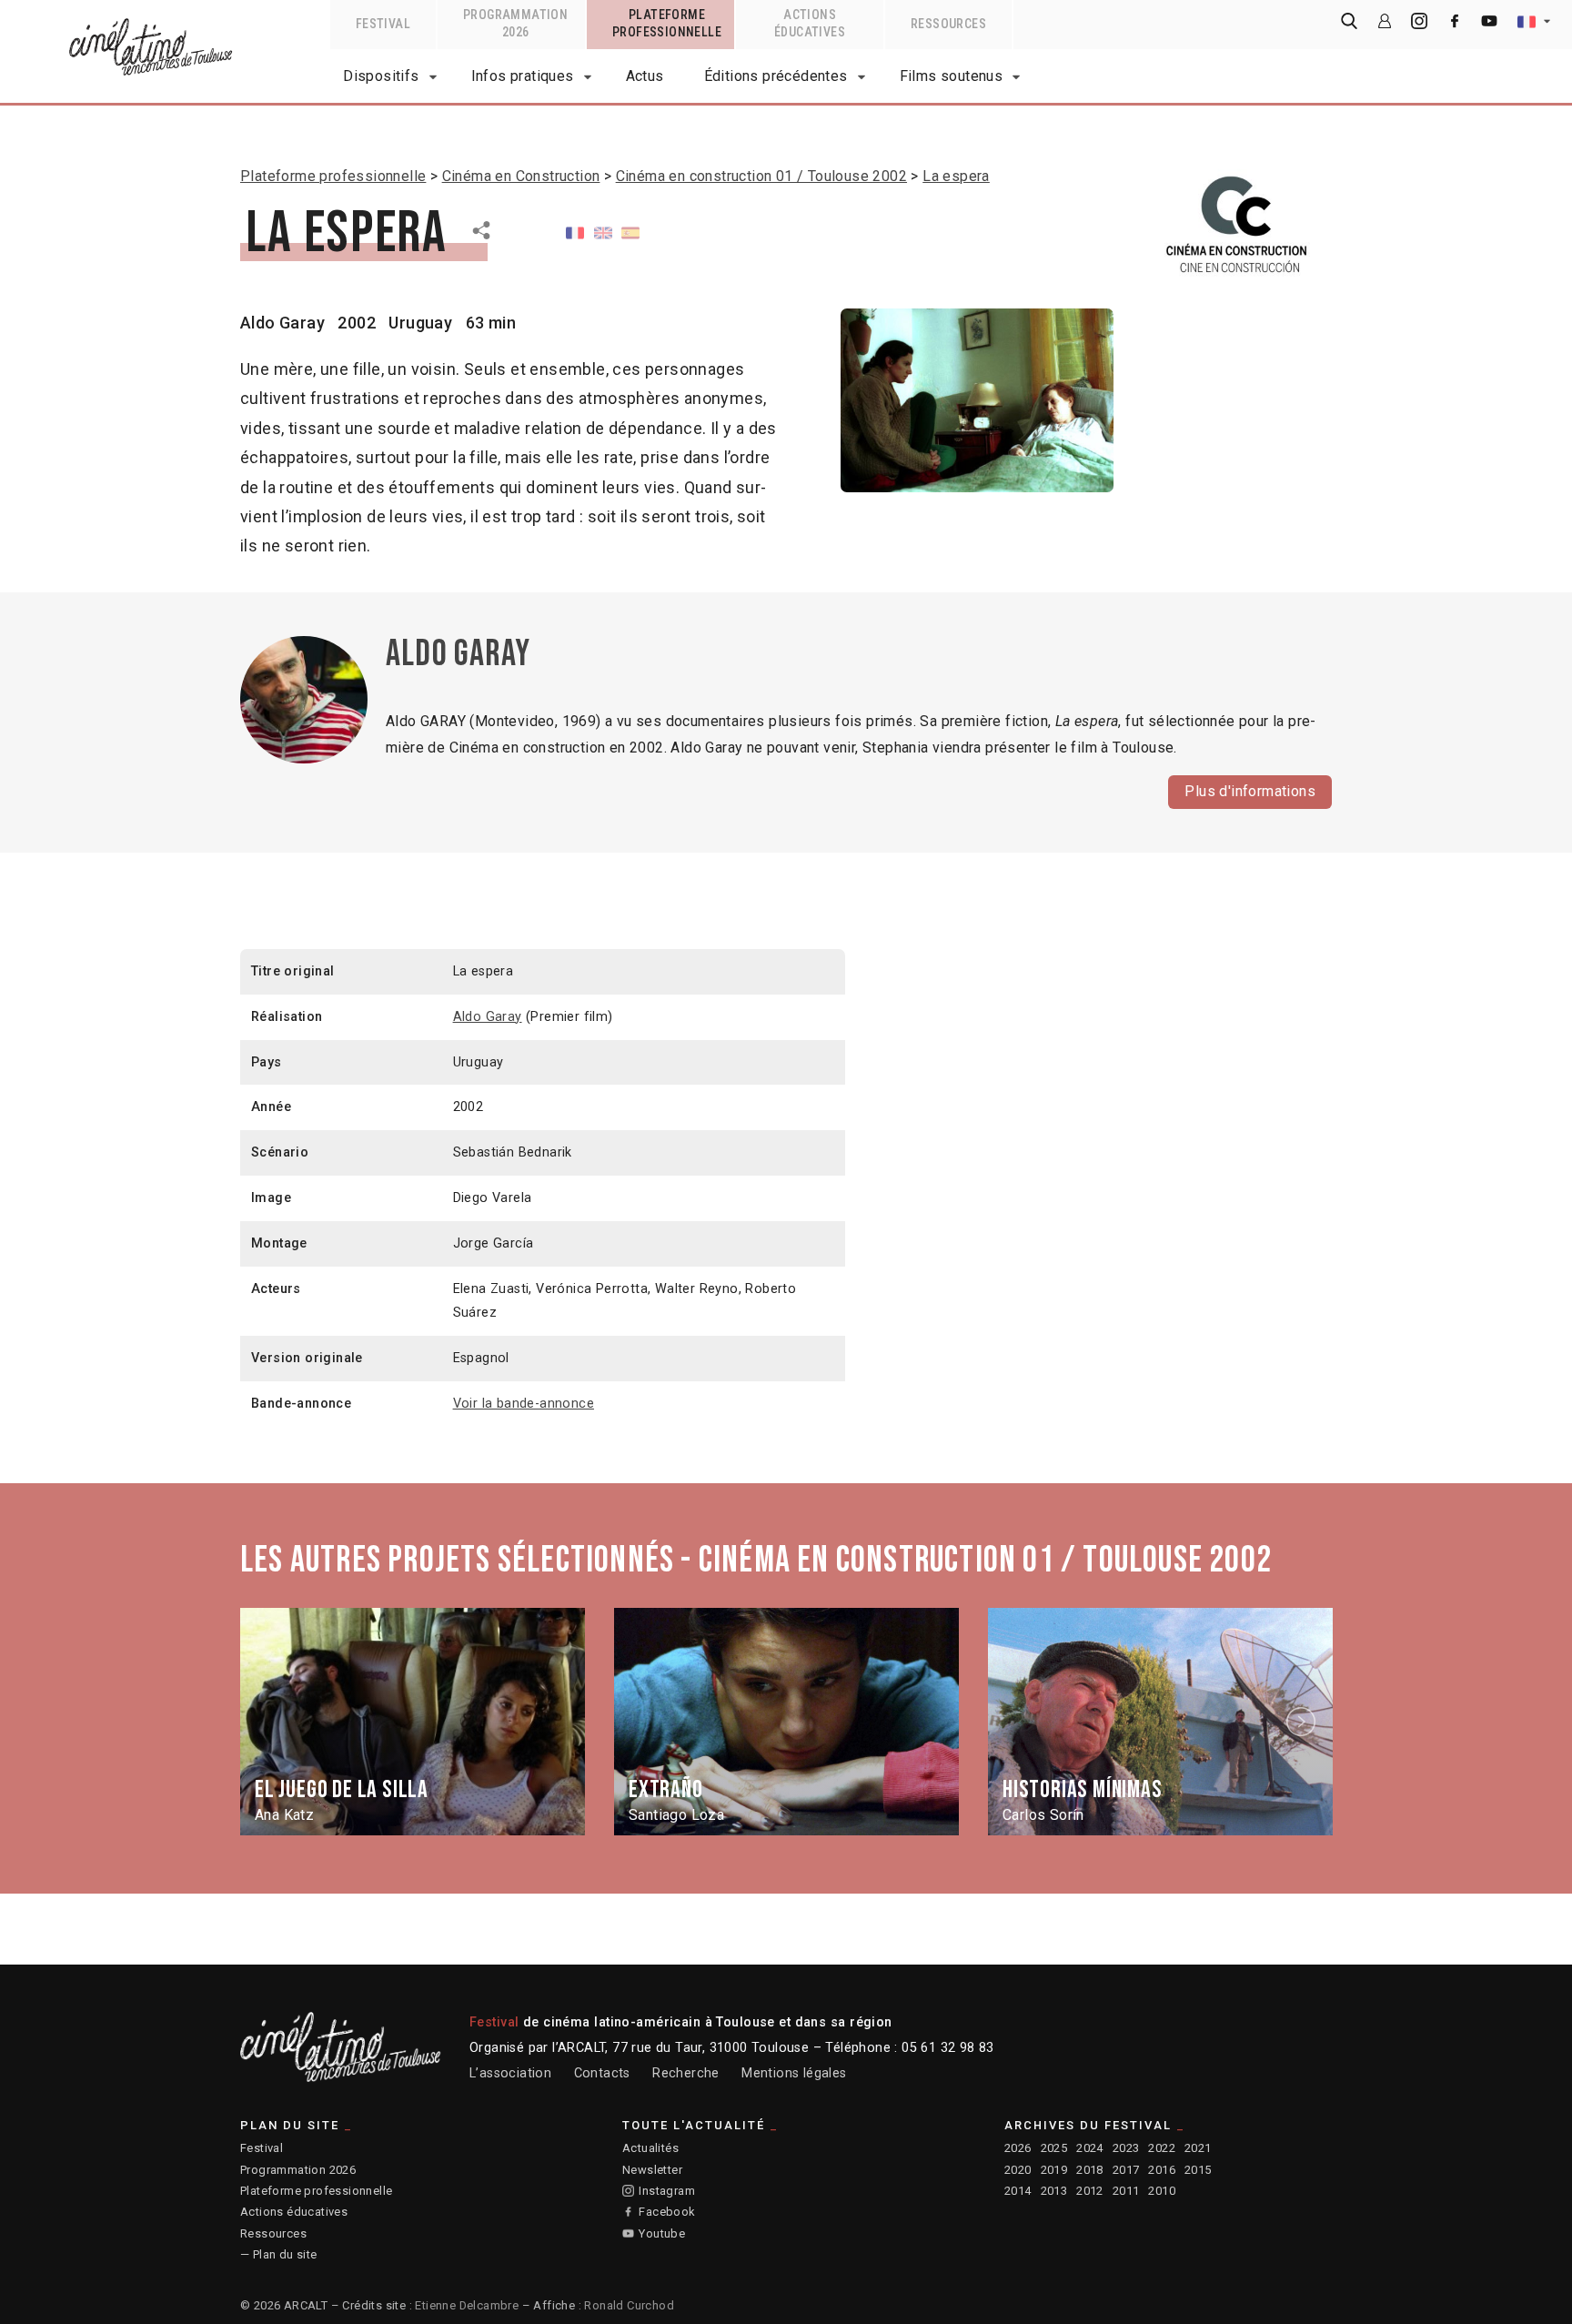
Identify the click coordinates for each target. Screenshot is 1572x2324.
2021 (1198, 2148)
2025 (1054, 2148)
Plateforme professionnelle (333, 176)
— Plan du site (279, 2254)
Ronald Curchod (629, 2305)
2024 (1090, 2148)
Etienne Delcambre (467, 2305)
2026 (1018, 2148)
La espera (956, 176)
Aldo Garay (282, 323)
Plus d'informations (1250, 791)
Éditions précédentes (776, 76)
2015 (1198, 2170)
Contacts (602, 2073)
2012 (1090, 2191)
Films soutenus (952, 76)
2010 (1162, 2191)
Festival (262, 2148)
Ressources (273, 2233)
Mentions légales (794, 2073)
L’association (510, 2073)
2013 (1054, 2191)
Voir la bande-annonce (524, 1404)
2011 (1126, 2191)
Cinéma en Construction (521, 176)
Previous (270, 1722)
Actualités (650, 2148)
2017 (1126, 2170)
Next (1304, 1722)
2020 (1018, 2170)
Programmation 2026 (298, 2170)
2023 (1126, 2148)
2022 (1162, 2148)
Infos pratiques (523, 76)
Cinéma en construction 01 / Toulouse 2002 (761, 176)
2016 (1162, 2170)
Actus (645, 76)
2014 (1018, 2191)
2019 (1054, 2170)
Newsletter (652, 2170)
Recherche (686, 2073)
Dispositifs (381, 76)
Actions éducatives (294, 2212)
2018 (1090, 2170)
